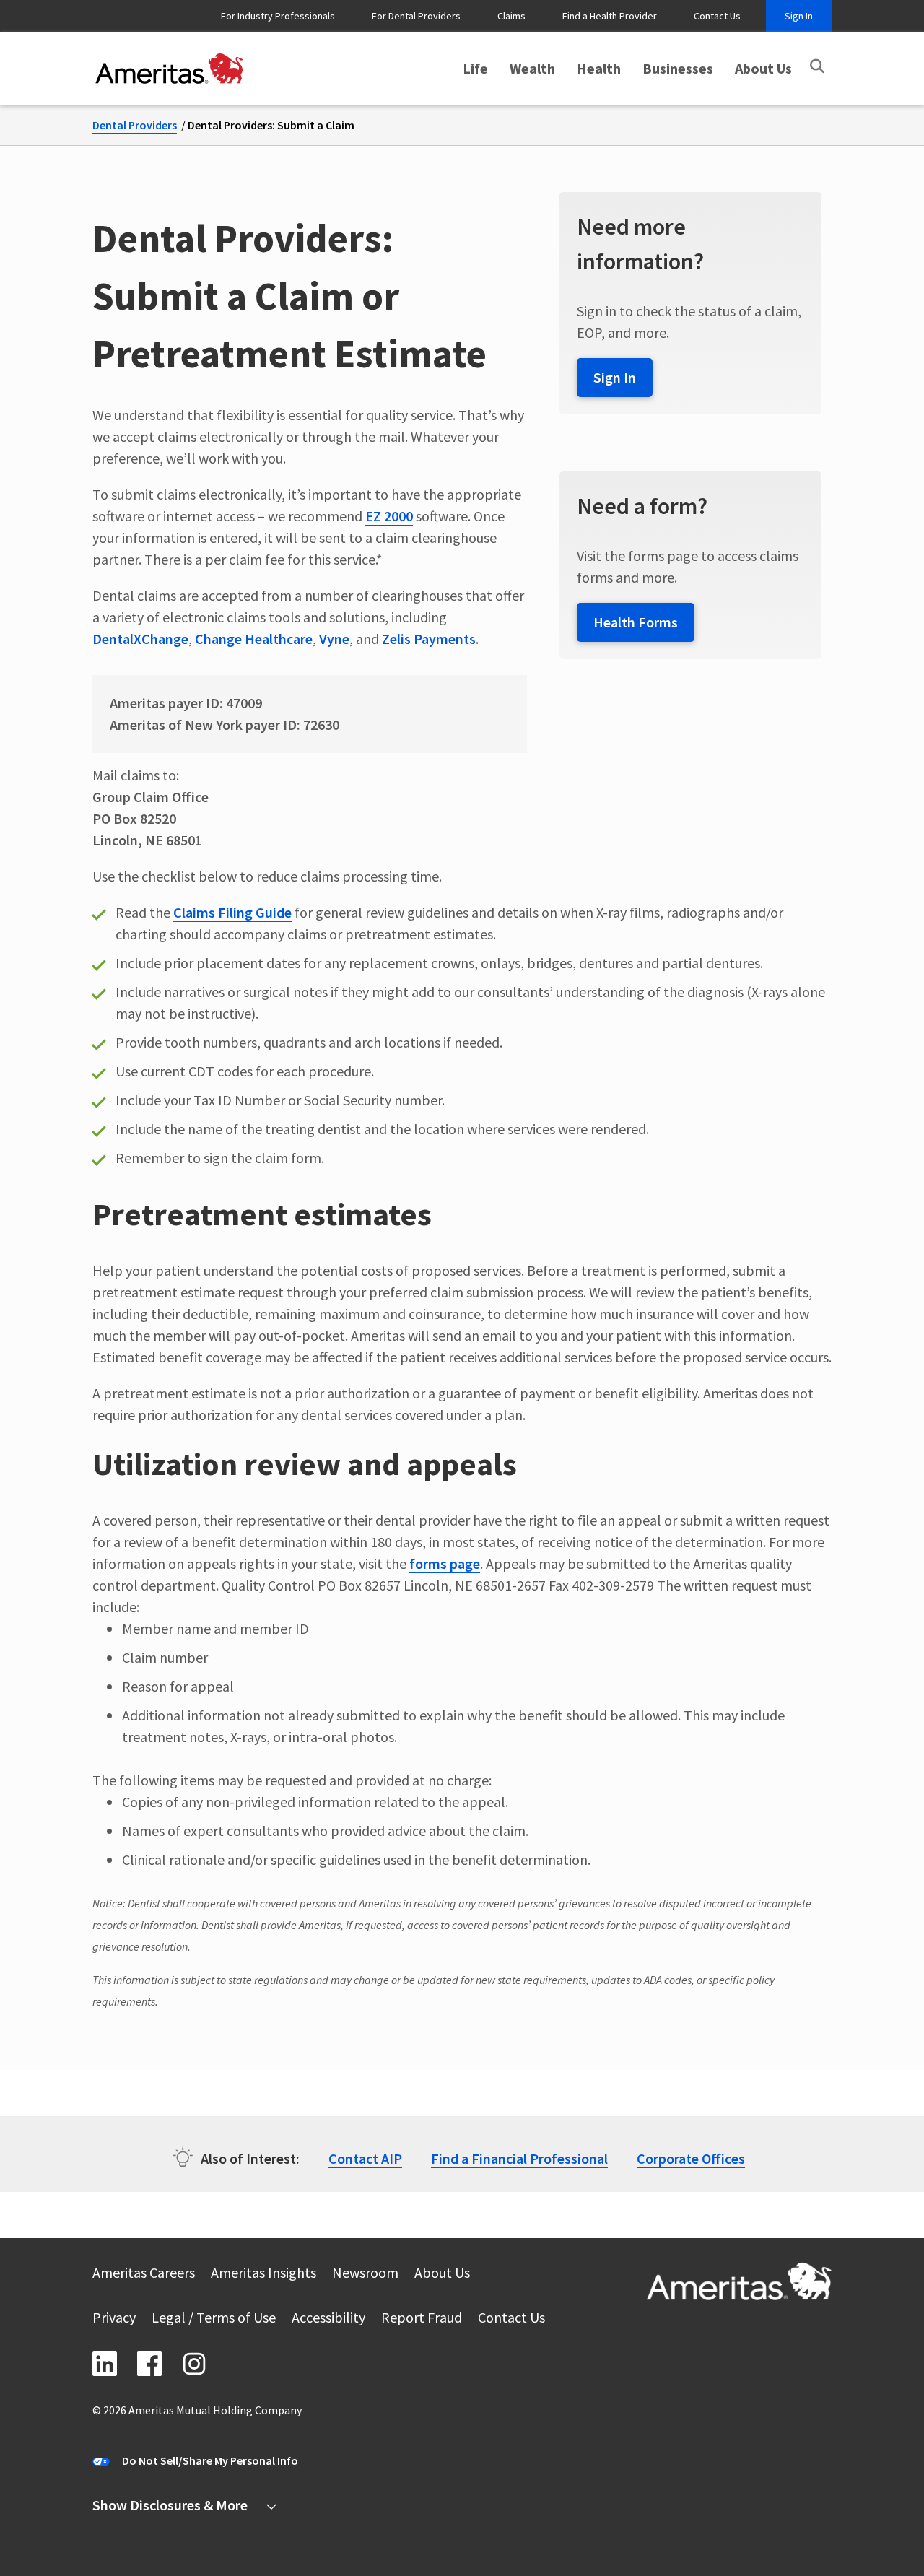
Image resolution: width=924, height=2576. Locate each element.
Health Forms (636, 622)
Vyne (334, 639)
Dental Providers (135, 125)
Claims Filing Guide (232, 912)
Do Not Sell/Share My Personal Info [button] (210, 2460)
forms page (445, 1563)
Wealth (532, 68)
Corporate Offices (691, 2158)
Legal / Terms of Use (214, 2319)
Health (599, 68)
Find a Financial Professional (519, 2158)
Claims (511, 16)
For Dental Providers (416, 16)
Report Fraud (422, 2319)
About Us (763, 68)
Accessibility (328, 2319)
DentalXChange (140, 639)
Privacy (114, 2319)
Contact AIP (365, 2158)
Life (475, 68)
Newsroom (365, 2275)
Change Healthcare (254, 639)
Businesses (678, 68)
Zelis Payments (429, 639)
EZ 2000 (389, 516)
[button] (817, 66)
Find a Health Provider (610, 16)
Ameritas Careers (144, 2275)
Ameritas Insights (263, 2275)
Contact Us (717, 16)
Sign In (799, 16)
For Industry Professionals (278, 16)
